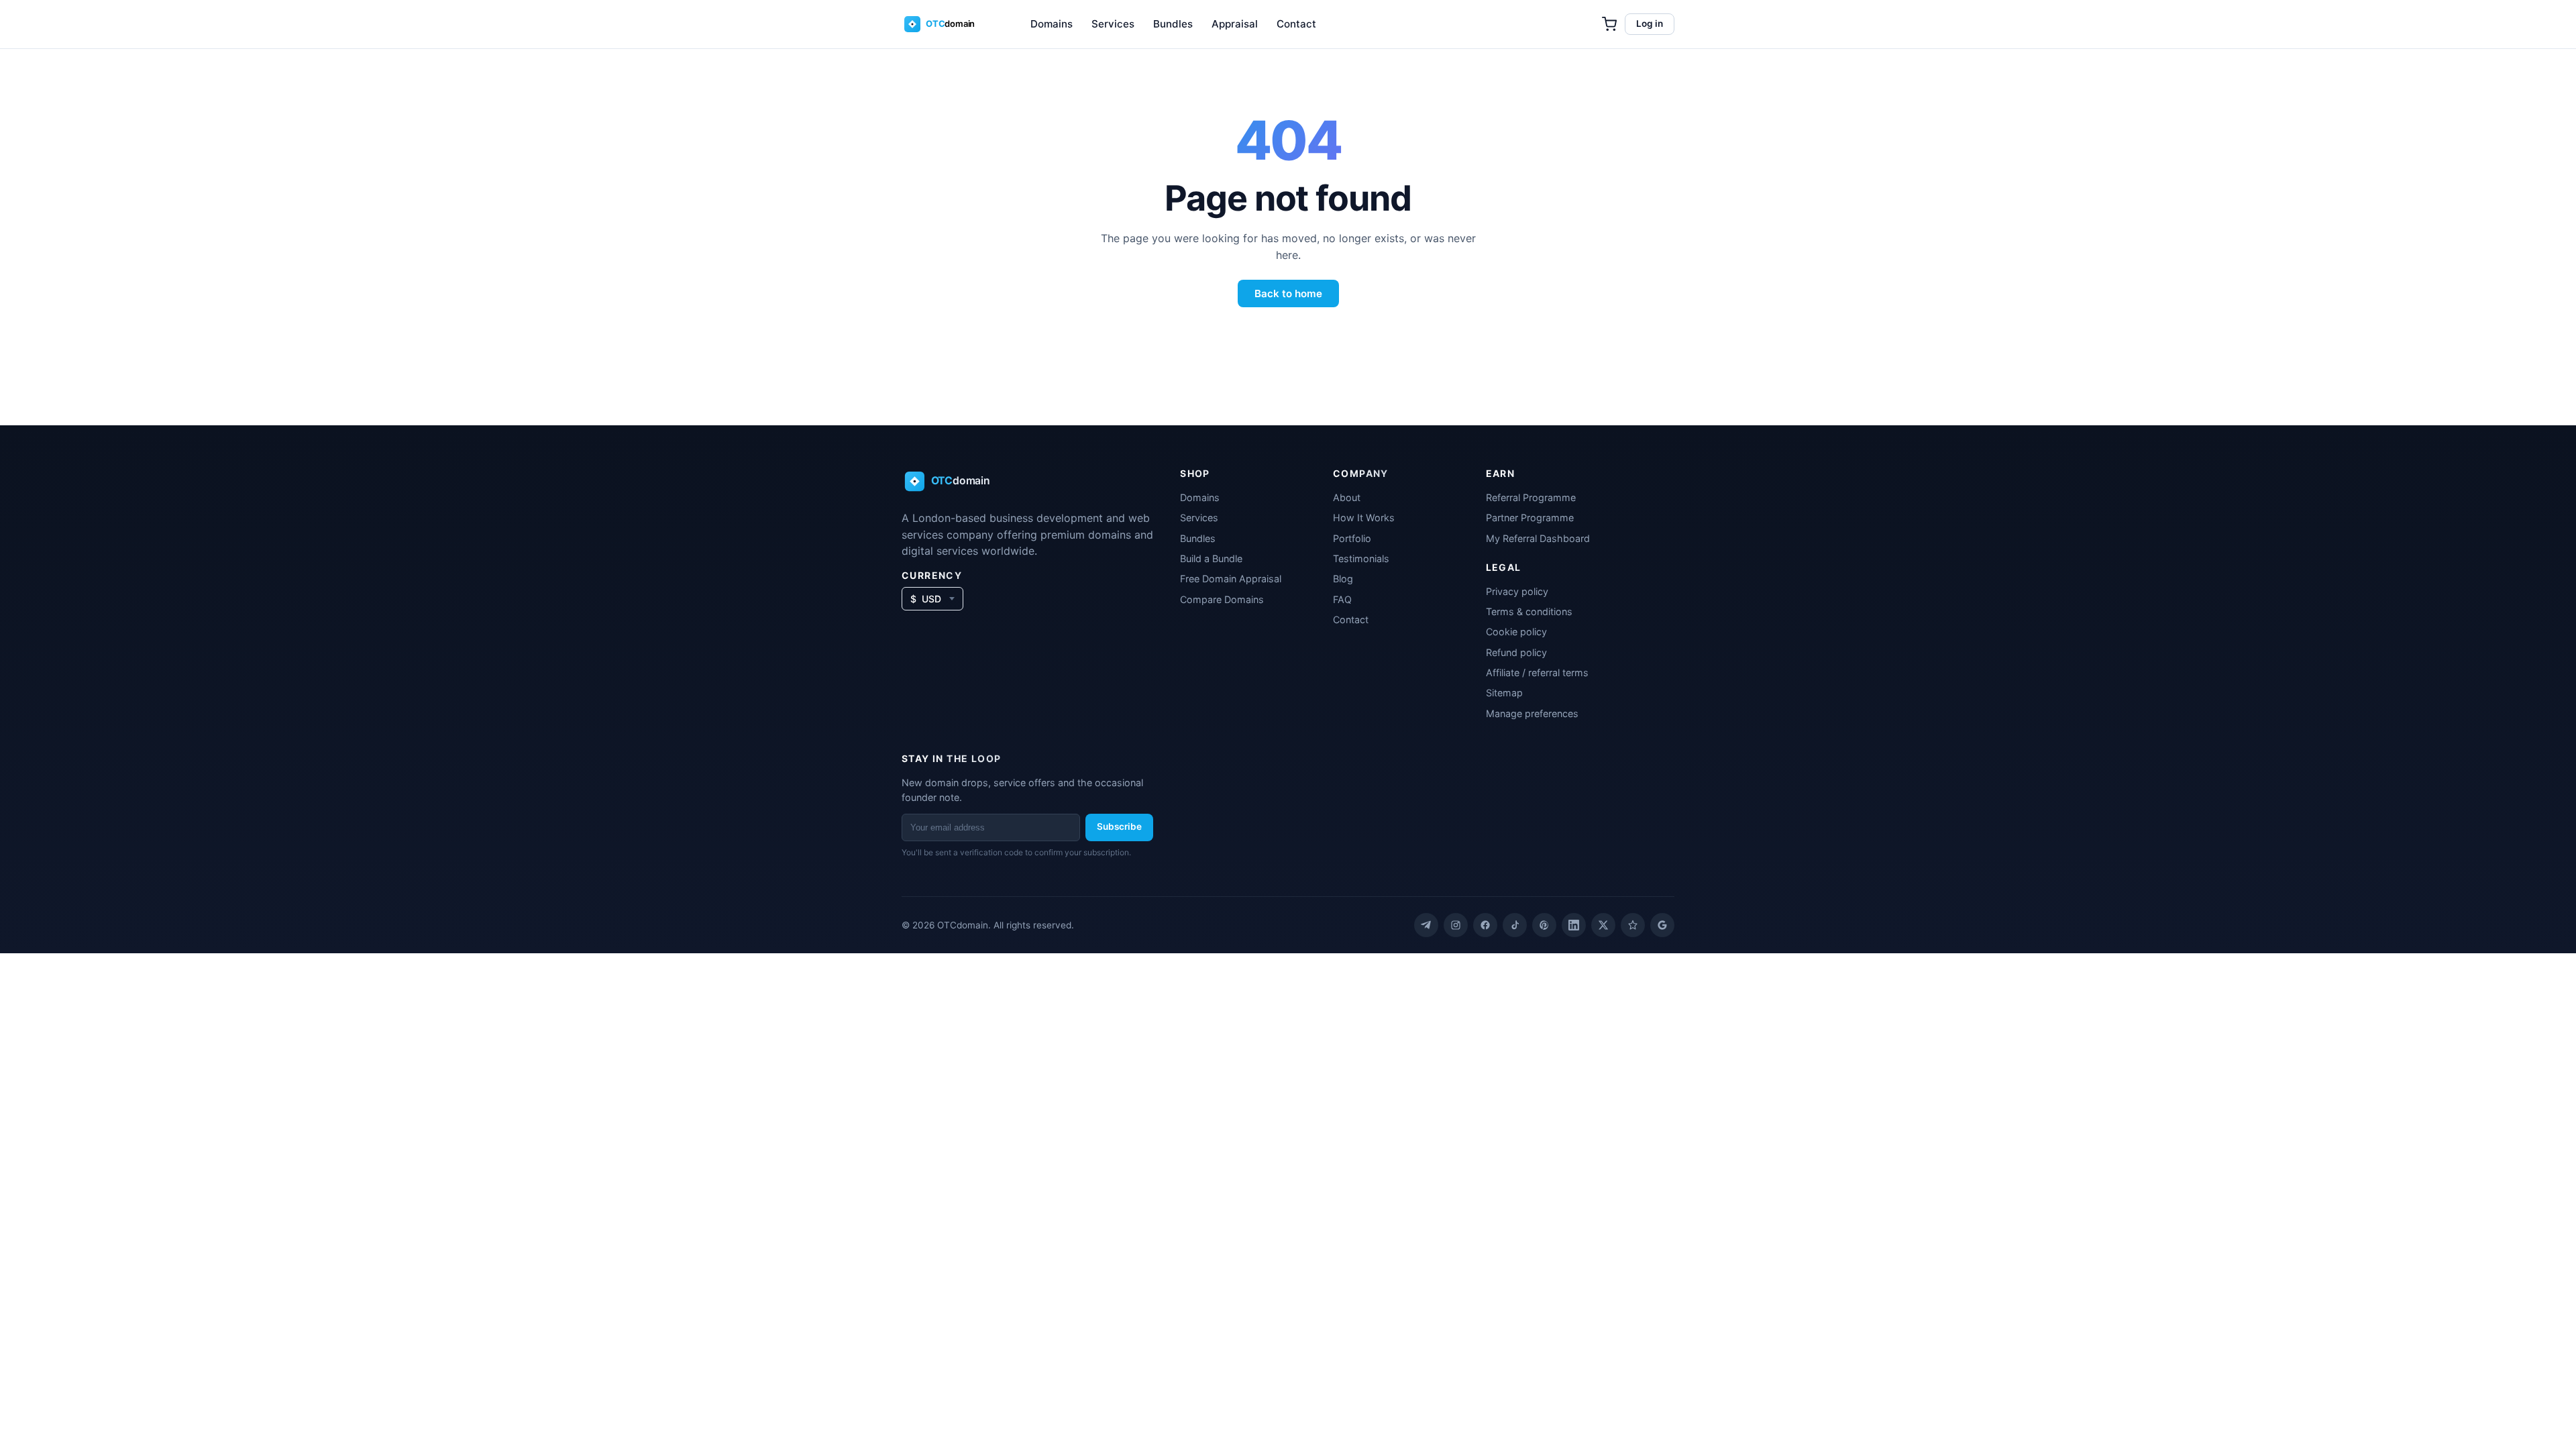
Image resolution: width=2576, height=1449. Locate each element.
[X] (1603, 925)
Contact (1296, 24)
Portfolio (1352, 538)
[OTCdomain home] (949, 24)
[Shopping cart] (1609, 24)
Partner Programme (1530, 518)
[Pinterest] (1544, 925)
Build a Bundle (1211, 558)
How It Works (1364, 518)
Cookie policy (1516, 632)
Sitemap (1504, 693)
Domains (1052, 24)
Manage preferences (1532, 713)
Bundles (1173, 24)
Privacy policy (1517, 591)
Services (1113, 24)
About (1347, 497)
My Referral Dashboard (1538, 538)
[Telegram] (1426, 925)
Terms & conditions (1529, 611)
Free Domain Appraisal (1231, 579)
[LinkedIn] (1574, 925)
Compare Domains (1222, 599)
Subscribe (1119, 826)
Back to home (1288, 293)
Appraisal (1235, 24)
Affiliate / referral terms (1537, 673)
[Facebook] (1485, 925)
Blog (1343, 579)
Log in (1650, 23)
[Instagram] (1456, 925)
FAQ (1342, 599)
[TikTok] (1515, 925)
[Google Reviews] (1662, 925)
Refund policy (1516, 652)
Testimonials (1361, 558)
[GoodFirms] (1633, 925)
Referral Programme (1531, 497)
